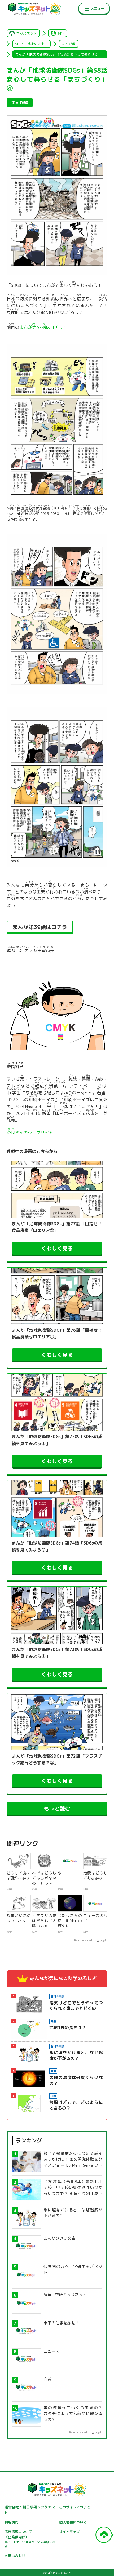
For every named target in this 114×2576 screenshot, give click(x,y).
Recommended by (85, 1940)
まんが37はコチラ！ (43, 326)
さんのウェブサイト (30, 1133)
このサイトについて (75, 2507)
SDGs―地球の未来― (31, 44)
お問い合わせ (15, 2556)
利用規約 (11, 2522)
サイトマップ (69, 2532)
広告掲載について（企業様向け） (30, 2539)
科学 (61, 33)
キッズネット (27, 33)
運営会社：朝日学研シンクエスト (30, 2510)
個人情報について (73, 2522)
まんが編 (69, 44)
